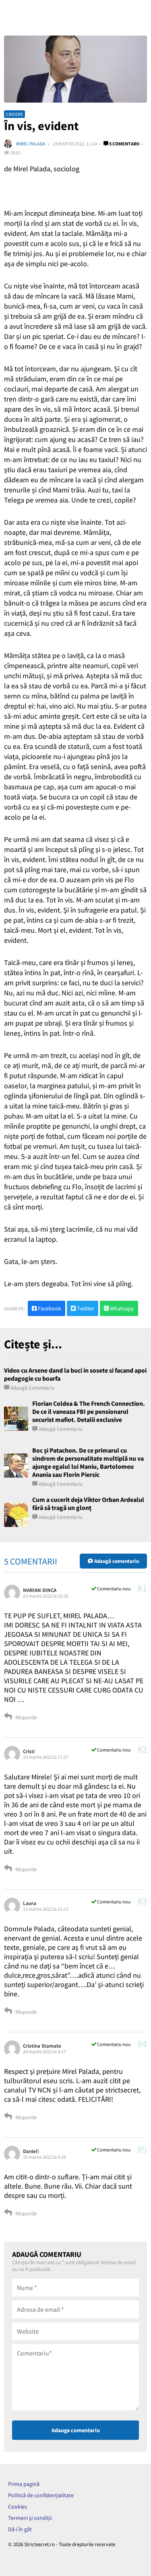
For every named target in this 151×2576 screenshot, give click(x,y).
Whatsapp (121, 1308)
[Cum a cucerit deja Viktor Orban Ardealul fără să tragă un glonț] (16, 1515)
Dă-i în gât (20, 2529)
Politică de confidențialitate (41, 2495)
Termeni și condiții (30, 2518)
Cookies (18, 2507)
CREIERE (14, 114)
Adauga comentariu (76, 2430)
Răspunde (25, 1717)
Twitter (85, 1308)
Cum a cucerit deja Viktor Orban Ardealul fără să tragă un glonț (88, 1504)
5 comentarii (124, 144)
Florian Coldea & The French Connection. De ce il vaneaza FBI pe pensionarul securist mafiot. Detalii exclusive (89, 1411)
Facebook (49, 1308)
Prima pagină (24, 2484)
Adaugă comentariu (32, 1388)
